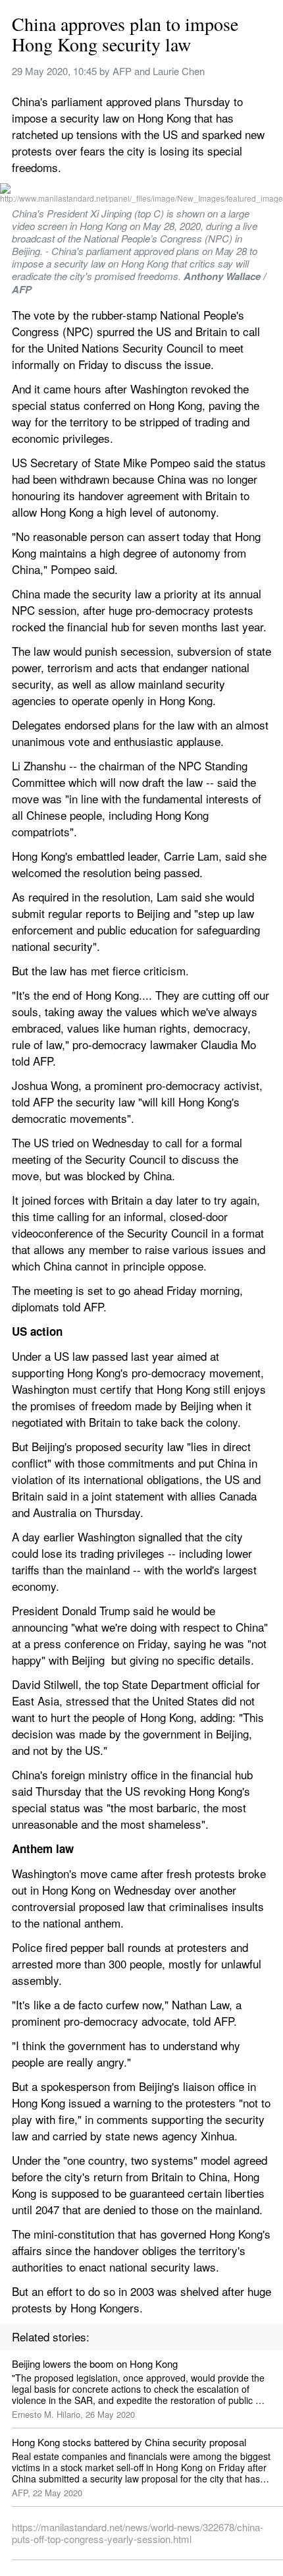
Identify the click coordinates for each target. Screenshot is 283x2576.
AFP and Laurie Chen (159, 71)
